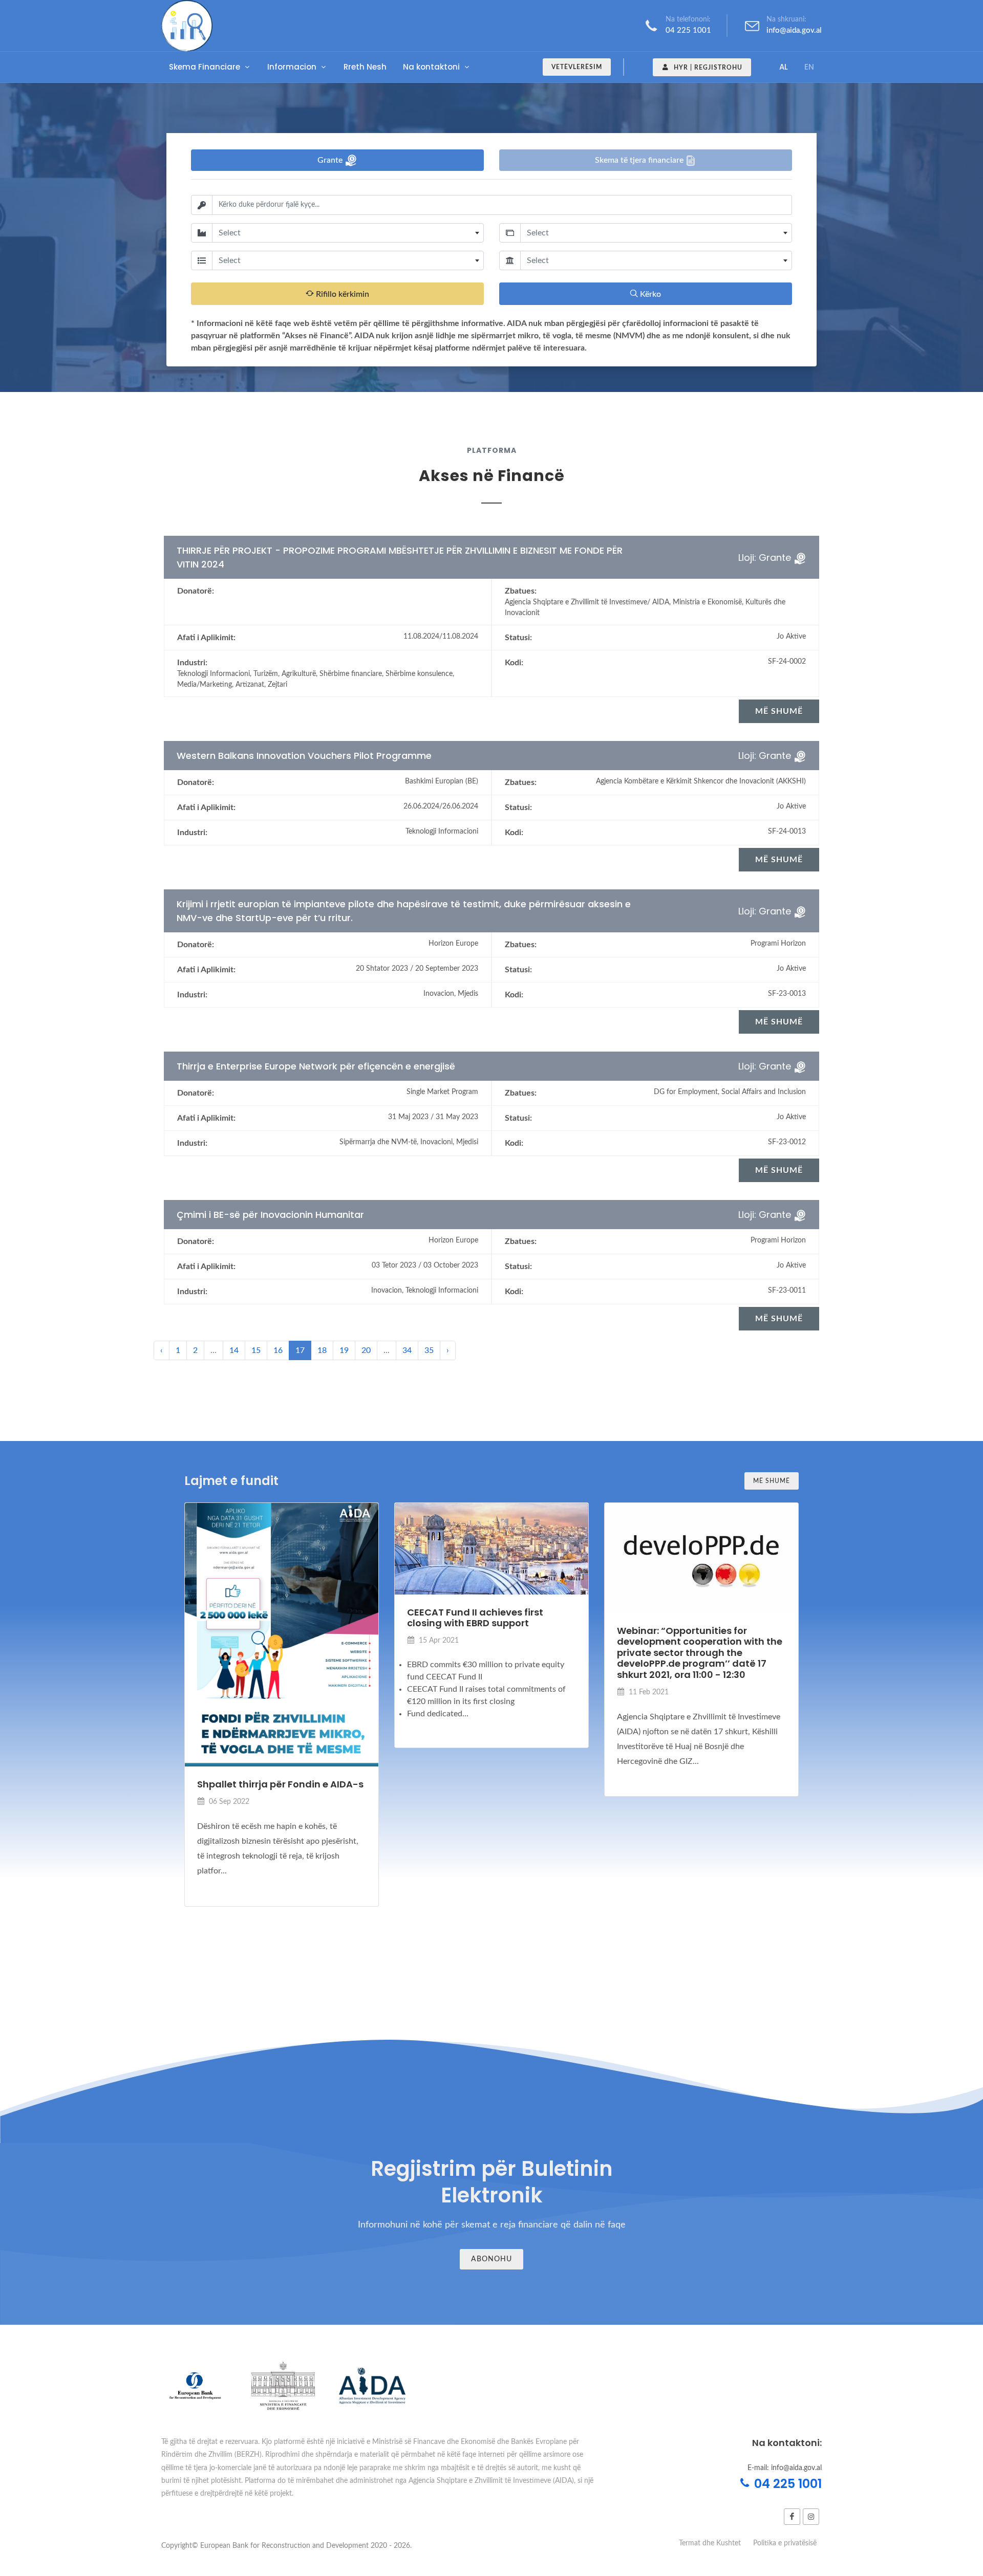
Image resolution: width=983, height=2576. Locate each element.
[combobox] (348, 233)
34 (407, 1350)
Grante (331, 160)
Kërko (649, 294)
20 (366, 1350)
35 (429, 1350)
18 (322, 1350)
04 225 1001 (688, 30)
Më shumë (772, 1481)
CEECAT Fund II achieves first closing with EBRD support (475, 1618)
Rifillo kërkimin (341, 294)
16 (278, 1350)
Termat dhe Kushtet (710, 2543)
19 (344, 1350)
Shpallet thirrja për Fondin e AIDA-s (280, 1784)
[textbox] (348, 233)
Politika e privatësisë (785, 2543)
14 (234, 1350)
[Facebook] (792, 2517)
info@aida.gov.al (794, 30)
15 (256, 1350)
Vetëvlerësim (577, 67)
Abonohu (491, 2259)
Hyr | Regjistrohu (707, 68)
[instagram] (811, 2517)
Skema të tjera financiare (640, 160)
